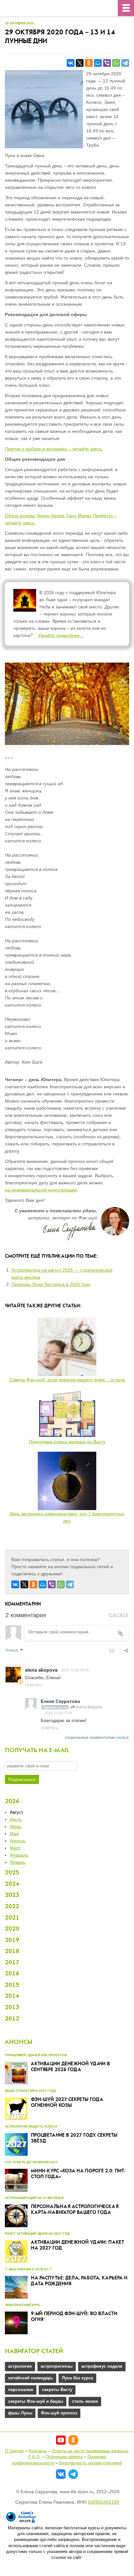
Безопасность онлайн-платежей (91, 2463)
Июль (16, 1819)
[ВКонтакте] (71, 63)
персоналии (21, 2390)
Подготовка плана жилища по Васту (67, 1442)
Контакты (38, 2451)
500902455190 (103, 2502)
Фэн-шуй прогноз (59, 2413)
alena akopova (89, 1707)
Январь (18, 1862)
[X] (80, 63)
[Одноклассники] (89, 63)
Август (16, 1812)
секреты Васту (57, 2390)
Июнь (16, 1826)
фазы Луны (20, 2413)
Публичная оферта (64, 2457)
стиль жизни (85, 2401)
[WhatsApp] (116, 63)
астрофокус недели (102, 2366)
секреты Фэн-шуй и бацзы (36, 2401)
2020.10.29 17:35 (58, 1713)
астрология (20, 2366)
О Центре (14, 2451)
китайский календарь (31, 2378)
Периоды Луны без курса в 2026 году (51, 1284)
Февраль (19, 1855)
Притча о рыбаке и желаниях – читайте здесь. (54, 449)
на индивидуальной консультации (41, 1190)
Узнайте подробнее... (61, 635)
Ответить (34, 1685)
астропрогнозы (57, 2366)
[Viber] (107, 63)
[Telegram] (125, 63)
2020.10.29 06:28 (75, 1670)
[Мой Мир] (98, 63)
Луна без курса (77, 2378)
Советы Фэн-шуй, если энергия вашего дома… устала (67, 1380)
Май (14, 1834)
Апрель (18, 1841)
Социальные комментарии (97, 1738)
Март (15, 1848)
